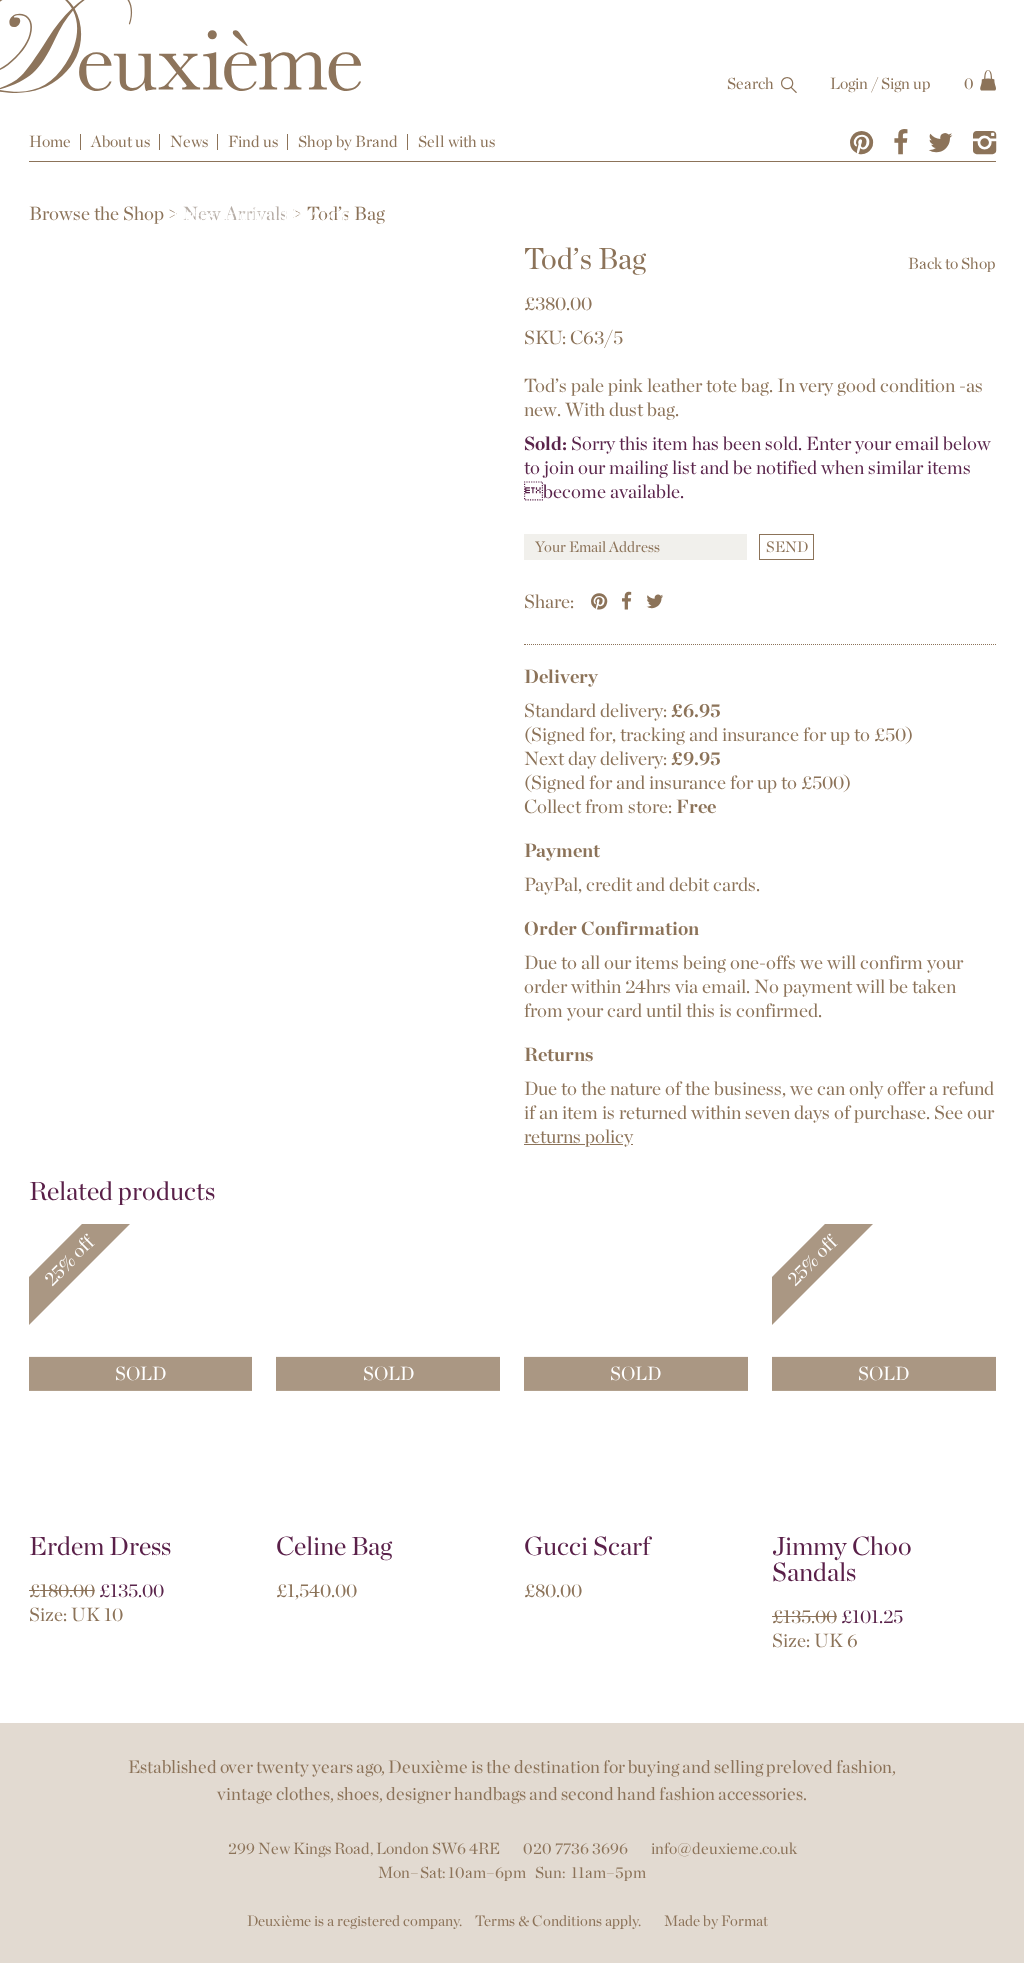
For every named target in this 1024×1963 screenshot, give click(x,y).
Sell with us (456, 141)
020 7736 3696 (575, 1848)
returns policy (578, 1136)
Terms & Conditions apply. (558, 1921)
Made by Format (716, 1921)
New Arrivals (235, 213)
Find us (253, 141)
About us (120, 141)
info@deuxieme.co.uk (724, 1848)
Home (50, 141)
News (189, 141)
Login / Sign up (880, 83)
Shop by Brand (348, 141)
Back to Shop (952, 263)
